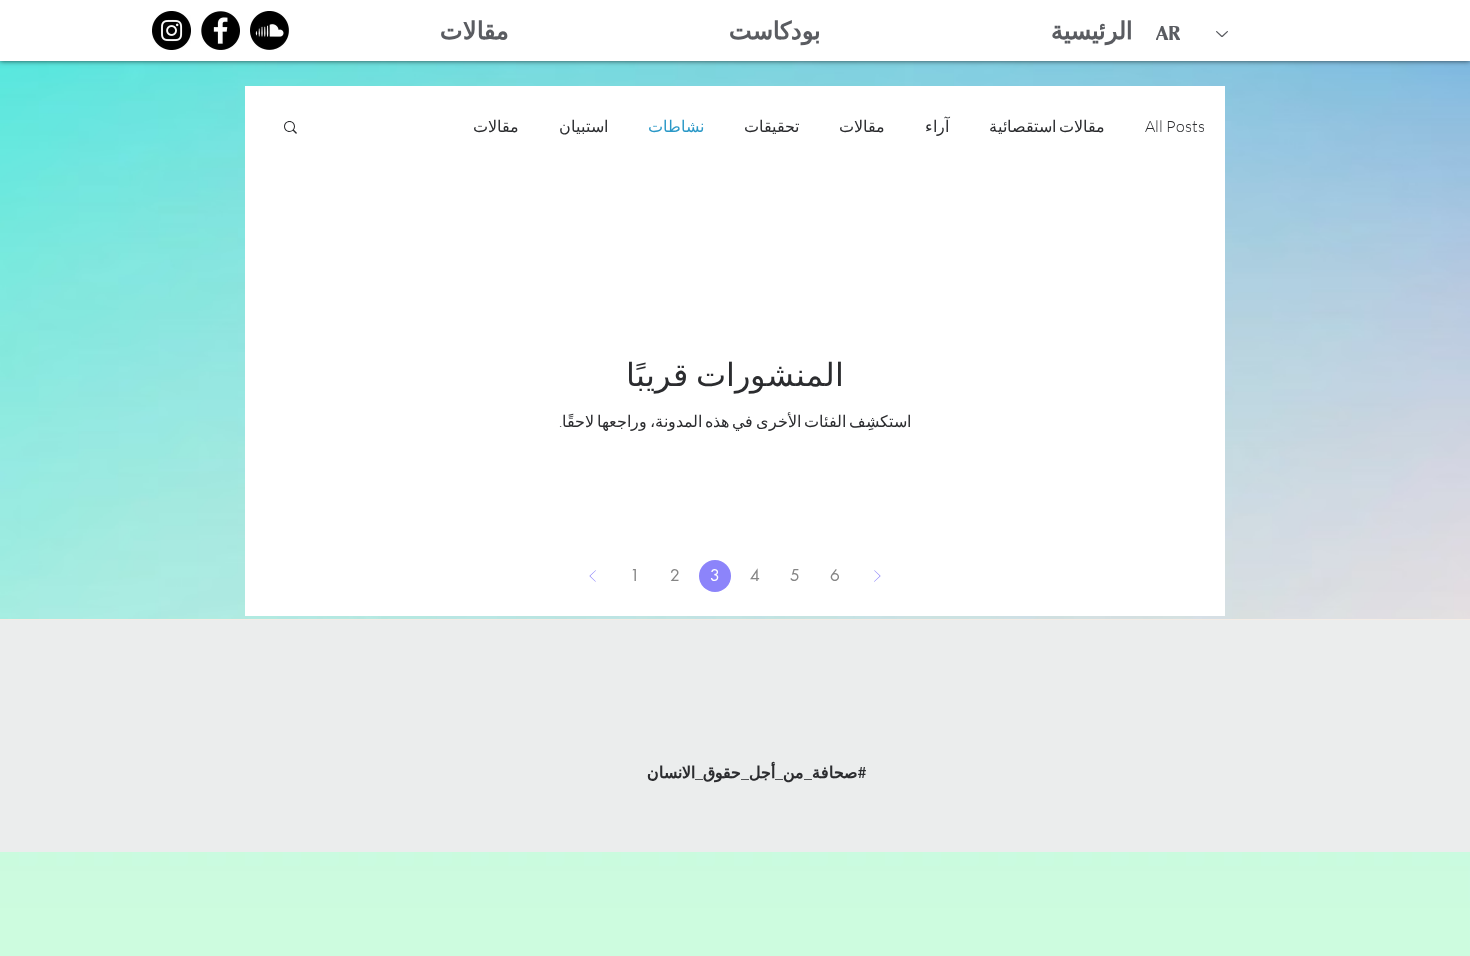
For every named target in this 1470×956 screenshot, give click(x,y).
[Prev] (593, 576)
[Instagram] (171, 30)
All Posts (1175, 126)
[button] (290, 128)
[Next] (877, 576)
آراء (937, 126)
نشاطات (676, 126)
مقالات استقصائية (1047, 126)
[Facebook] (220, 30)
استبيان (583, 126)
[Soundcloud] (269, 30)
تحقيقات (771, 126)
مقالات (862, 126)
